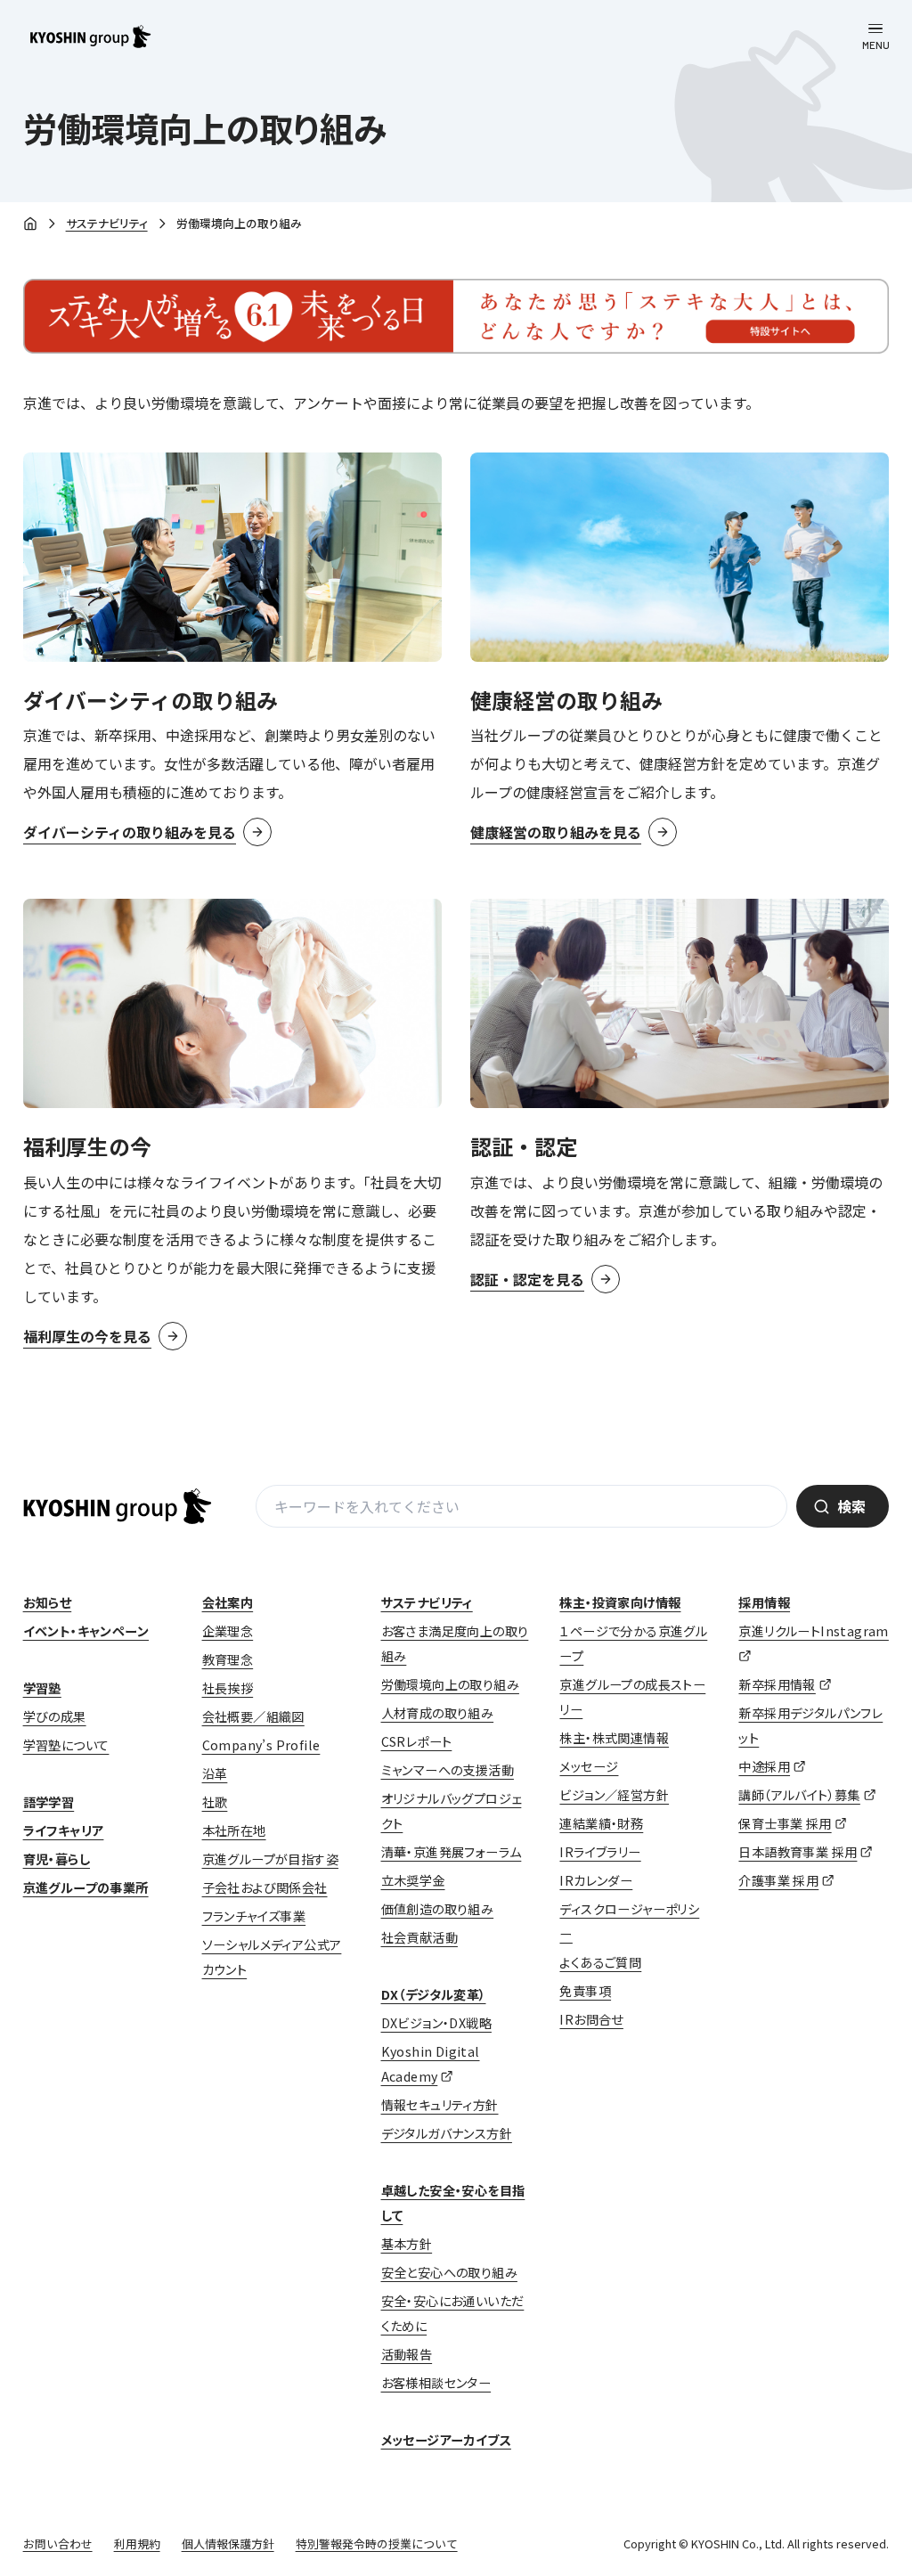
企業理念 (228, 1631)
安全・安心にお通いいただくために (453, 2313)
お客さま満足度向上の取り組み (455, 1643)
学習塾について (66, 1745)
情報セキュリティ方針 (440, 2105)
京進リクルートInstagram (813, 1631)
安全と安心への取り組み (449, 2272)
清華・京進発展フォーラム (452, 1852)
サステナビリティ (107, 223)
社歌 (215, 1802)
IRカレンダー (596, 1880)
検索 (851, 1506)
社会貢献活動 (419, 1937)
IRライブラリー (600, 1852)
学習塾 (42, 1688)
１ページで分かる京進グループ (633, 1643)
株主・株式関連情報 (614, 1738)
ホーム (30, 224)
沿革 (215, 1773)
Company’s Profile (261, 1745)
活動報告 (407, 2354)
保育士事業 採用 (785, 1823)
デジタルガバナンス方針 (447, 2133)
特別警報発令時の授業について (377, 2543)
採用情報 (764, 1602)
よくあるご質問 (600, 1962)
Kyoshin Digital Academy (431, 2064)
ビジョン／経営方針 (614, 1795)
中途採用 (764, 1766)
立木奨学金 (413, 1880)
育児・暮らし (57, 1859)
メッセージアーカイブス (446, 2440)
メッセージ (589, 1766)
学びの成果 (55, 1716)
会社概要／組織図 (253, 1716)
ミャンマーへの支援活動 (448, 1770)
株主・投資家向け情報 (620, 1602)
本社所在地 (234, 1830)
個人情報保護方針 (228, 2543)
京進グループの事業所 (86, 1887)
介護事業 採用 (778, 1880)
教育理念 (228, 1659)
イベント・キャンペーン (86, 1631)
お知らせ (48, 1602)
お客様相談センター (436, 2383)
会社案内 (228, 1602)
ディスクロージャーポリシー (629, 1921)
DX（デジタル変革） (434, 1994)
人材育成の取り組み (438, 1713)
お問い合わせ (58, 2543)
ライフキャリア (64, 1830)
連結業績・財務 (601, 1823)
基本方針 (407, 2244)
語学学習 (49, 1802)
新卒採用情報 (777, 1684)
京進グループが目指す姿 (270, 1859)
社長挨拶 (228, 1688)
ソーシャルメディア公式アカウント (272, 1957)
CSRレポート (417, 1741)
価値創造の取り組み (438, 1909)
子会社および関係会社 (265, 1887)
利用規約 (137, 2543)
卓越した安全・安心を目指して (453, 2203)
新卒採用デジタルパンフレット (810, 1725)
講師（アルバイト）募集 (799, 1795)
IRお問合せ (591, 2019)
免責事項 (585, 1991)
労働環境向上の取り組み (450, 1684)
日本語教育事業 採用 (798, 1852)
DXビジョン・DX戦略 (436, 2023)
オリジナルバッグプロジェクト (452, 1811)
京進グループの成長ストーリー (632, 1697)
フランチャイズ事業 (254, 1916)
